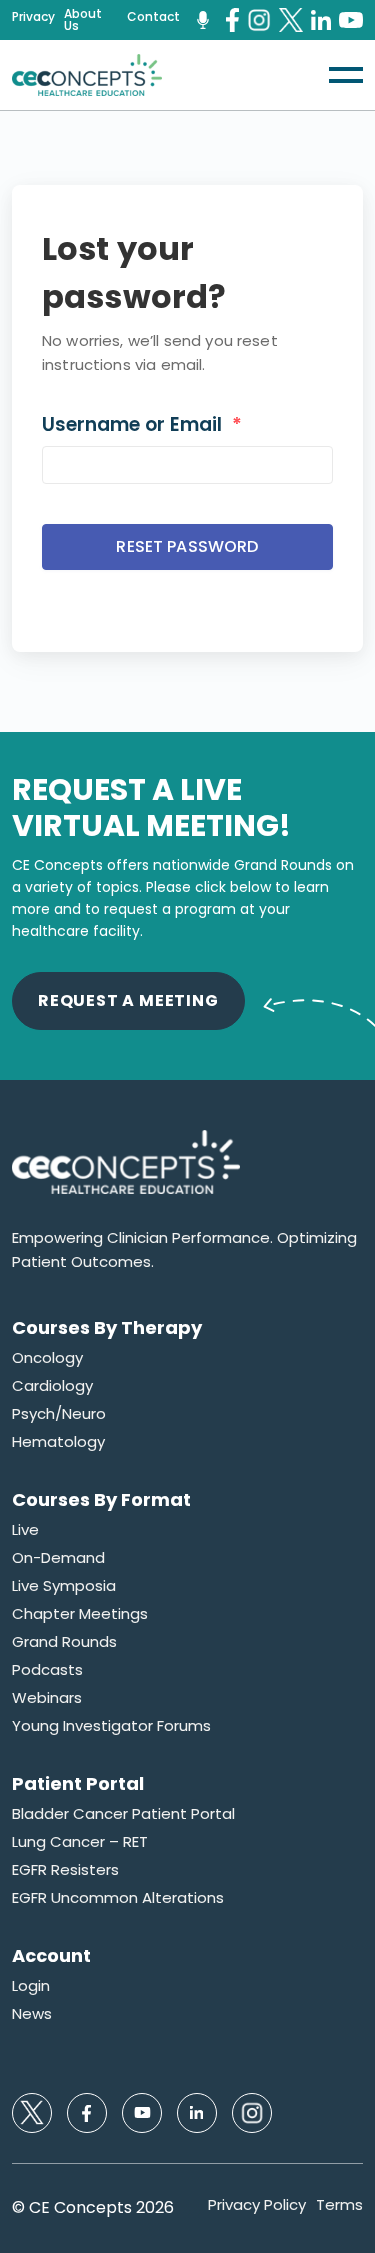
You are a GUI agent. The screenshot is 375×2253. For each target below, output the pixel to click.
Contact (153, 17)
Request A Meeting (128, 1000)
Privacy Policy (257, 2205)
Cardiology (52, 1386)
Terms (339, 2205)
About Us (83, 20)
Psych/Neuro (59, 1414)
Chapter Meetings (80, 1614)
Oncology (47, 1358)
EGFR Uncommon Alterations (118, 1898)
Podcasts (47, 1670)
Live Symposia (64, 1586)
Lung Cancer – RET (80, 1842)
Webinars (47, 1698)
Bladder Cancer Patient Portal (123, 1814)
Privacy (33, 17)
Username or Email (142, 424)
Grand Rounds (64, 1642)
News (32, 2014)
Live (25, 1530)
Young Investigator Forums (111, 1726)
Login (31, 1986)
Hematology (58, 1442)
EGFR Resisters (65, 1870)
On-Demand (58, 1558)
